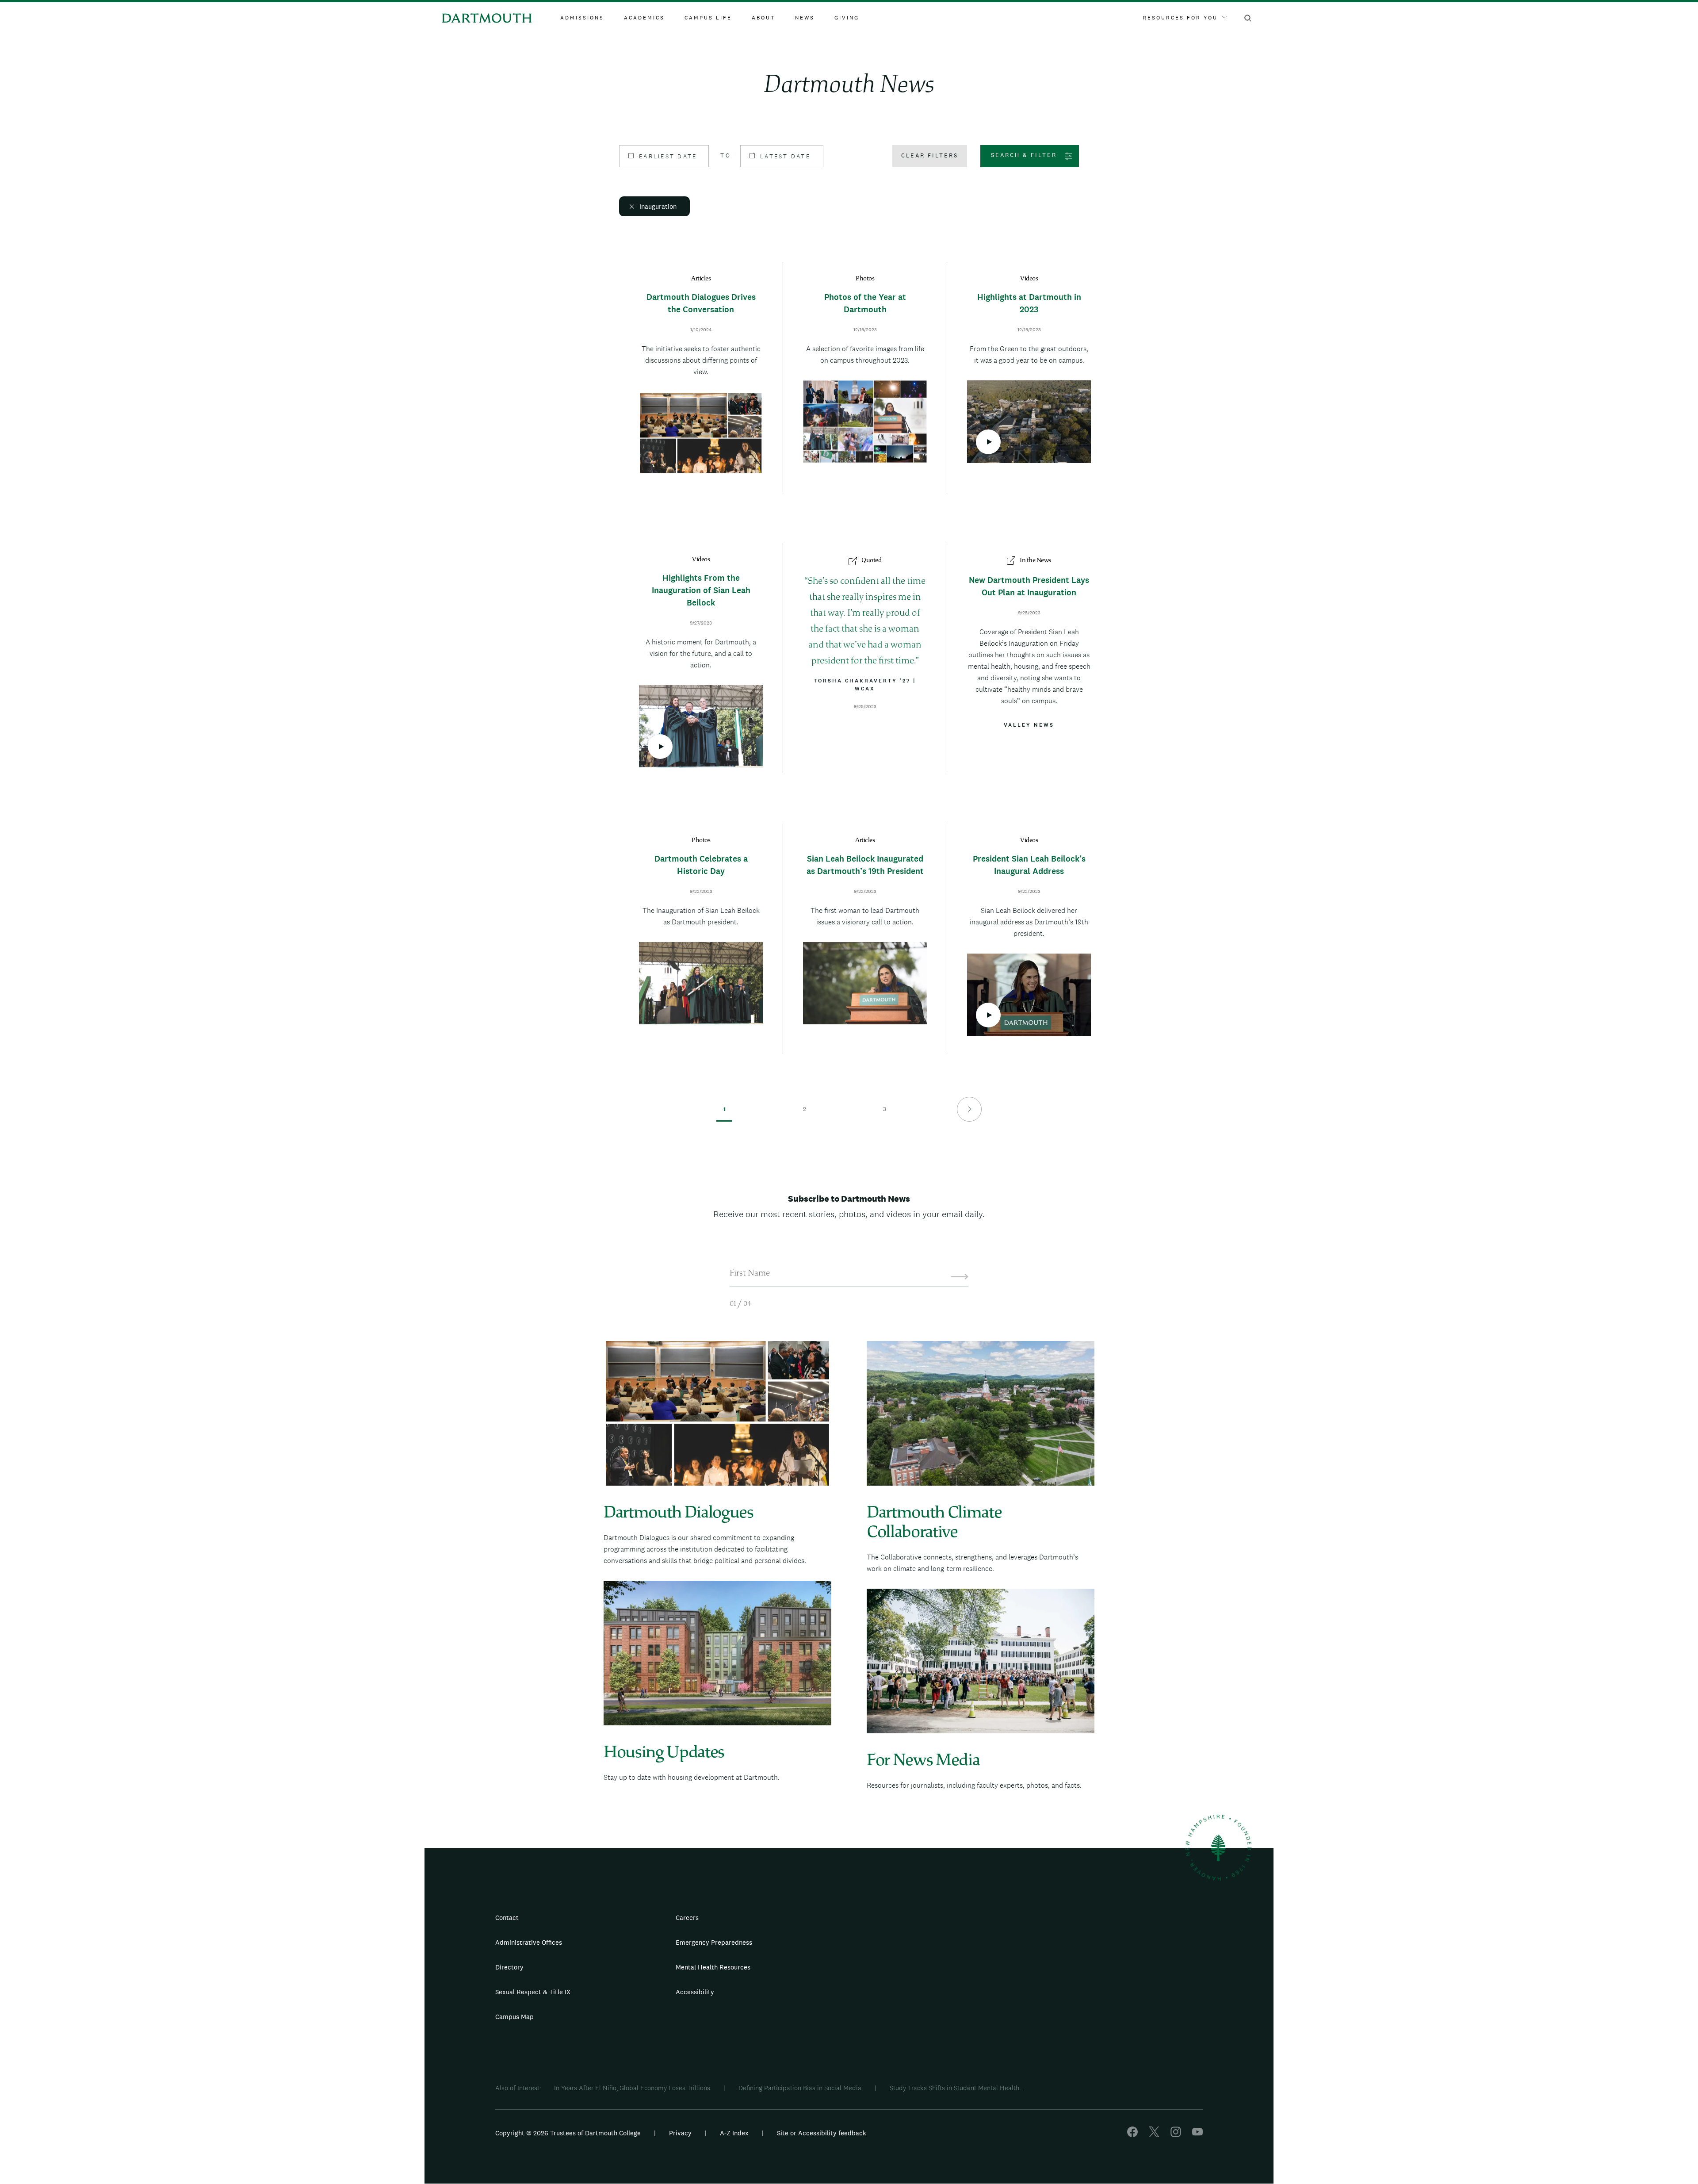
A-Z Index (734, 2133)
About (763, 18)
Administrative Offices (529, 1942)
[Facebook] (1132, 2135)
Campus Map (514, 2017)
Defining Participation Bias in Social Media (800, 2088)
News (805, 18)
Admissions (582, 18)
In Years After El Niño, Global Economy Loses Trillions (632, 2088)
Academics (644, 18)
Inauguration (658, 206)
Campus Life (708, 18)
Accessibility (695, 1992)
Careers (687, 1918)
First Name (750, 1274)
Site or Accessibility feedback (822, 2133)
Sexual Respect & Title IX (533, 1992)
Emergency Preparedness (714, 1942)
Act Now (905, 1996)
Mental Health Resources (713, 1967)
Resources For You (1180, 18)
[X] (1154, 2135)
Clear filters (930, 155)
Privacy (680, 2133)
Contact (507, 1918)
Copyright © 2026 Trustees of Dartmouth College (568, 2133)
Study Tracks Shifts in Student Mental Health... (956, 2088)
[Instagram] (1176, 2135)
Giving (847, 18)
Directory (509, 1967)
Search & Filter (1024, 155)
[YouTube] (1197, 2135)
